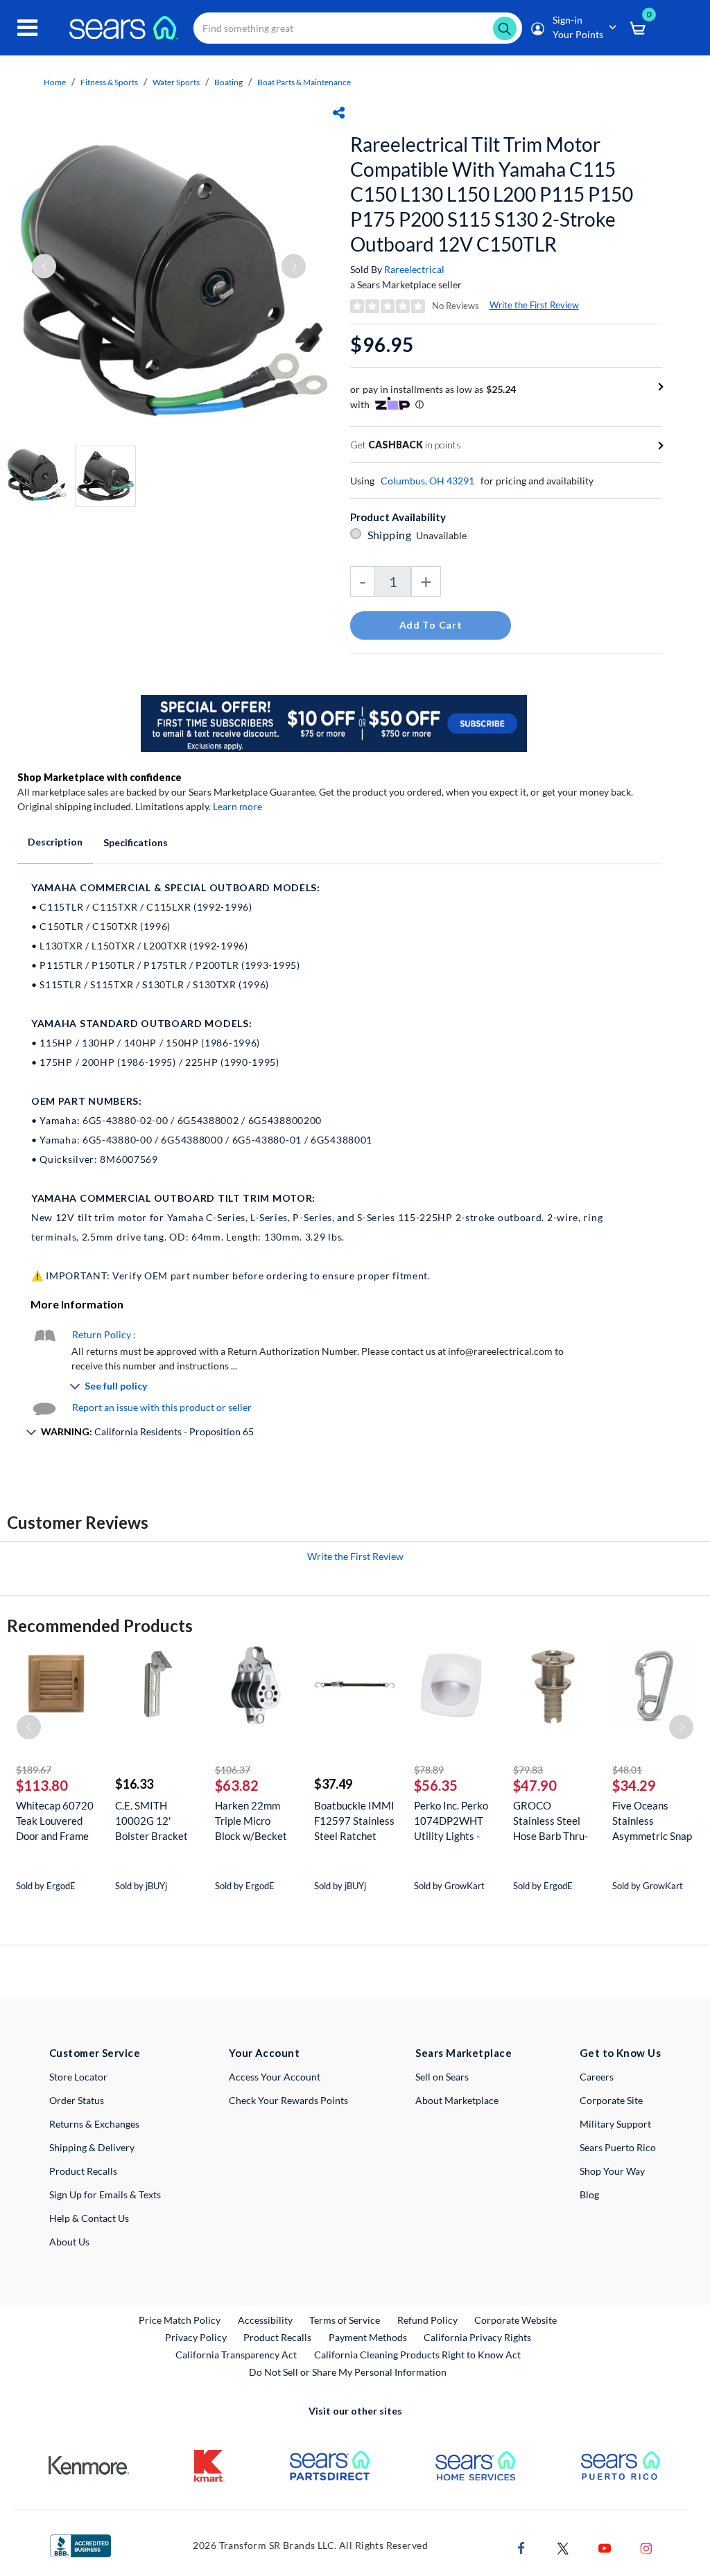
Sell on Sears (442, 2077)
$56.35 (436, 1785)
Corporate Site (611, 2100)
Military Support (615, 2124)
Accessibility (265, 2320)
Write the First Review (534, 305)
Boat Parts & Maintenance (304, 82)
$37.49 (333, 1784)
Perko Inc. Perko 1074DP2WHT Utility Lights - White (451, 1821)
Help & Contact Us (89, 2218)
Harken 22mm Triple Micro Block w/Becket (251, 1821)
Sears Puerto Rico (618, 2147)
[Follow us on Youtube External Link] (605, 2547)
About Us (69, 2242)
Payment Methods (368, 2337)
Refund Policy (427, 2320)
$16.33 (134, 1784)
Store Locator (78, 2077)
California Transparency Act (236, 2355)
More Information (77, 1304)
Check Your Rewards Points (288, 2100)
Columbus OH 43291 (427, 481)
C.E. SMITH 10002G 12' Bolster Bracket (151, 1821)
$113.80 (42, 1785)
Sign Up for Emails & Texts (105, 2194)
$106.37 (233, 1770)
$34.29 (634, 1785)
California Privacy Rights (477, 2337)
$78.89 (429, 1770)
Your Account (264, 2053)
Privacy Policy (196, 2337)
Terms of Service (345, 2320)
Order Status (77, 2100)
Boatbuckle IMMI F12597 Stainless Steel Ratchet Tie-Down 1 (354, 1821)
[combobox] (358, 28)
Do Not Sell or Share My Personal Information (348, 2372)
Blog (589, 2194)
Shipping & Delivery (92, 2147)
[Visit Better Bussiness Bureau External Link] (80, 2544)
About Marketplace (457, 2100)
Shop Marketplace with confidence (99, 777)
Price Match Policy (180, 2320)
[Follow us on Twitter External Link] (563, 2547)
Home (55, 82)
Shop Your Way (612, 2171)
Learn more (237, 806)
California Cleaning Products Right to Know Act (417, 2355)
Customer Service (95, 2053)
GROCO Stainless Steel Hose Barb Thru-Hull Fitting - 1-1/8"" (551, 1821)
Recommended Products (100, 1626)
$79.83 (528, 1770)
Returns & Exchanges (94, 2124)
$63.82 (237, 1785)
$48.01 (627, 1770)
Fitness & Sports (109, 82)
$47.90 (535, 1785)
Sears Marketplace (464, 2053)
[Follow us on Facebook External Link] (521, 2547)
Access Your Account (275, 2077)
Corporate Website (516, 2320)
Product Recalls (83, 2171)
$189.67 (34, 1770)
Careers (597, 2077)
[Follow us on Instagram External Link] (646, 2547)
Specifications (136, 842)
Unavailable (443, 535)
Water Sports (176, 82)
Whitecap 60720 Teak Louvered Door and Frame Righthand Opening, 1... (55, 1821)
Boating (228, 82)
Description (55, 842)
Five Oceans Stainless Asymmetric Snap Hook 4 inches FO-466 (652, 1821)
